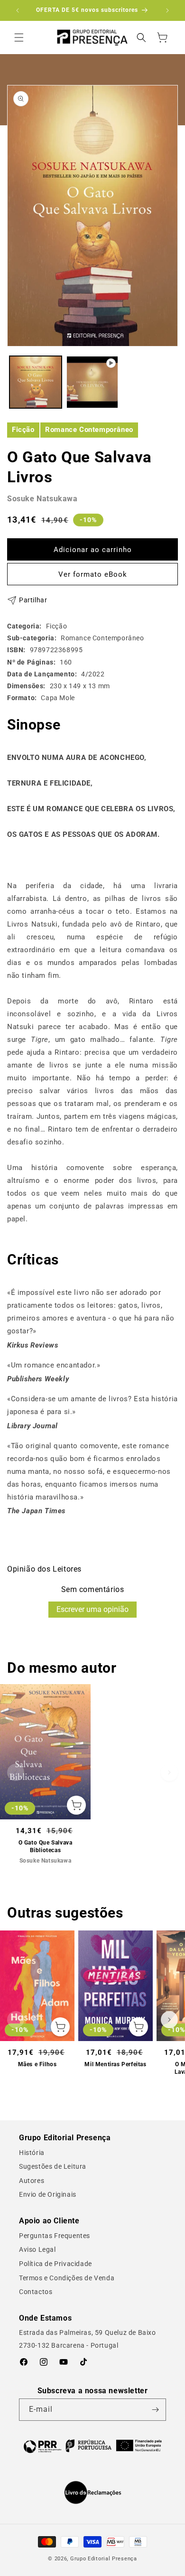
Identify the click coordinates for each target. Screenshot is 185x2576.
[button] (19, 37)
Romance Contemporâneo (89, 430)
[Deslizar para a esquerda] (16, 1772)
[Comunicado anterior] (18, 10)
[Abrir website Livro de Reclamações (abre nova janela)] (93, 2492)
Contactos (36, 2292)
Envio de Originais (48, 2194)
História (32, 2153)
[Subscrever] (155, 2410)
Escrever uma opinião (92, 1609)
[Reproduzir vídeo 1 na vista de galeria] (92, 382)
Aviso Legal (37, 2249)
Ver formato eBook (93, 574)
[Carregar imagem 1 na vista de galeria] (36, 382)
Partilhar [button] (33, 600)
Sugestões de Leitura (53, 2166)
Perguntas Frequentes (55, 2236)
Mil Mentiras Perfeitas (115, 2064)
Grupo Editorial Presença (104, 2559)
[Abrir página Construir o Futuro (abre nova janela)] (92, 2446)
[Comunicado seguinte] (167, 10)
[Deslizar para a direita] (169, 1772)
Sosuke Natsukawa (42, 499)
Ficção (23, 430)
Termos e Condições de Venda (67, 2278)
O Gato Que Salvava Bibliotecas (46, 1846)
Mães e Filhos (37, 2064)
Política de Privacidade (55, 2264)
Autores (32, 2181)
